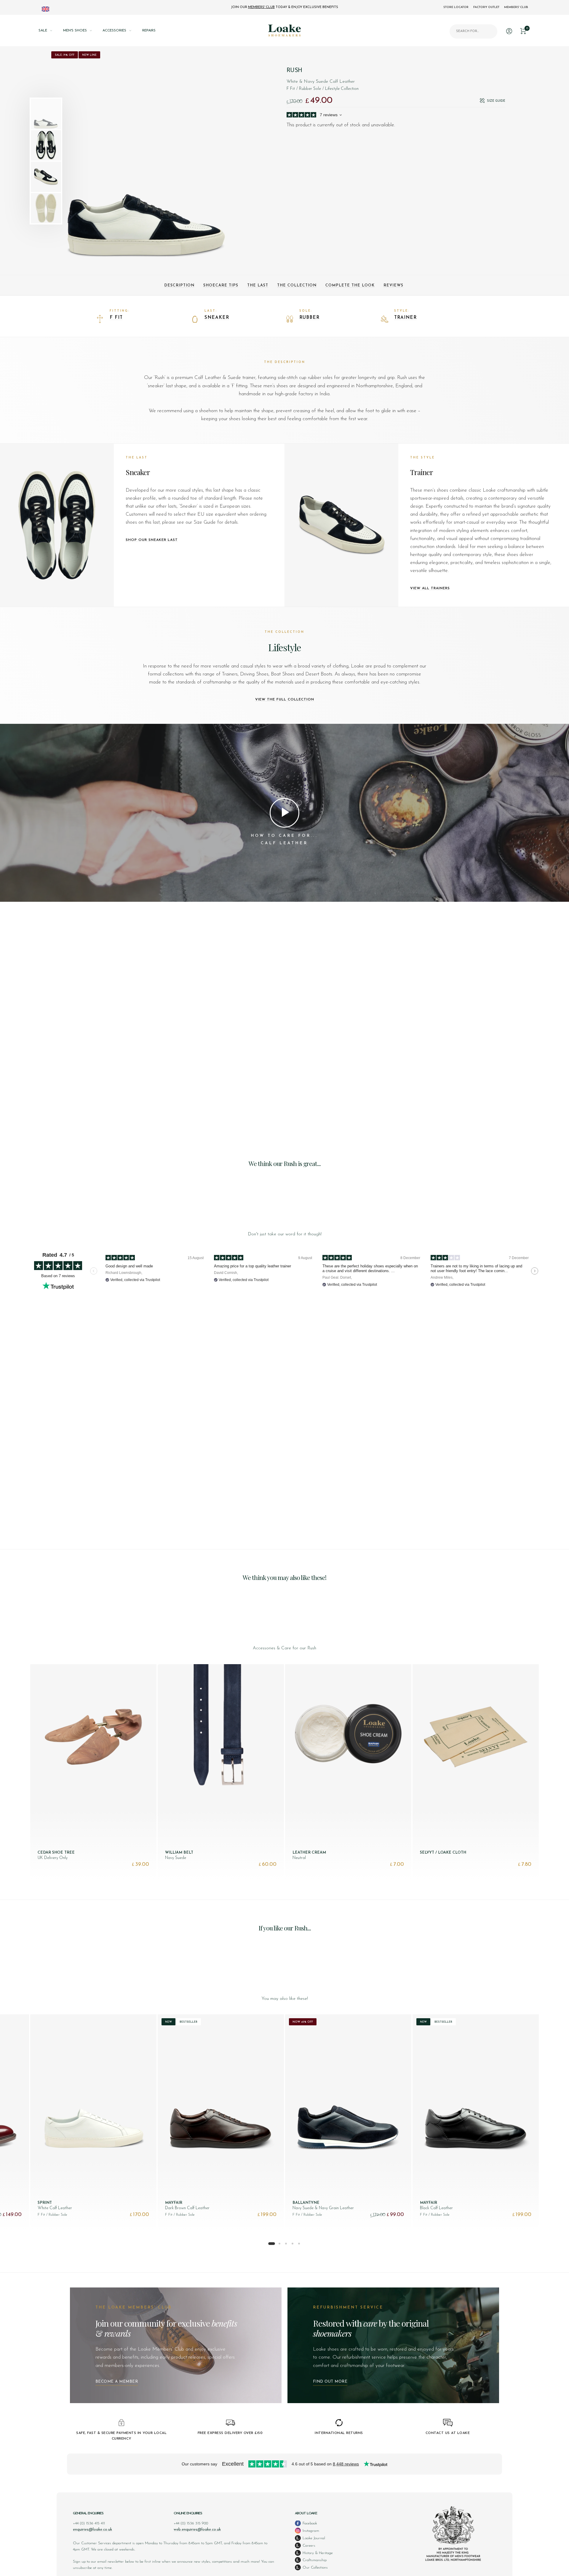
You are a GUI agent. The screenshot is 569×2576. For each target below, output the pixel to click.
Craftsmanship (314, 2560)
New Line (89, 55)
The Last (258, 285)
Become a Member (117, 2382)
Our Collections (315, 2568)
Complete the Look (350, 285)
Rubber (309, 318)
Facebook (309, 2523)
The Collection (297, 285)
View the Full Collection (285, 700)
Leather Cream (309, 1853)
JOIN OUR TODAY (284, 7)
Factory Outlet (486, 7)
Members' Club (516, 7)
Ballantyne (306, 2203)
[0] (523, 30)
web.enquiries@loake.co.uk (197, 2530)
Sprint (45, 2203)
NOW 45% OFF (303, 2022)
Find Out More (330, 2382)
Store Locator (456, 7)
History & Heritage (317, 2553)
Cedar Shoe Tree (56, 1853)
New (168, 2022)
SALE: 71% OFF (65, 55)
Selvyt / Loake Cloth (443, 1853)
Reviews (393, 285)
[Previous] (76, 161)
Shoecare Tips (221, 285)
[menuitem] (51, 31)
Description (179, 285)
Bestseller (188, 2022)
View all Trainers (430, 588)
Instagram (310, 2531)
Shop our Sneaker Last (152, 540)
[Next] (226, 161)
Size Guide (496, 101)
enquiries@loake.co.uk (92, 2530)
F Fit (116, 318)
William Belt (179, 1853)
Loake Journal (313, 2538)
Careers (308, 2546)
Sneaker (217, 318)
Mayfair (174, 2203)
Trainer (405, 318)
